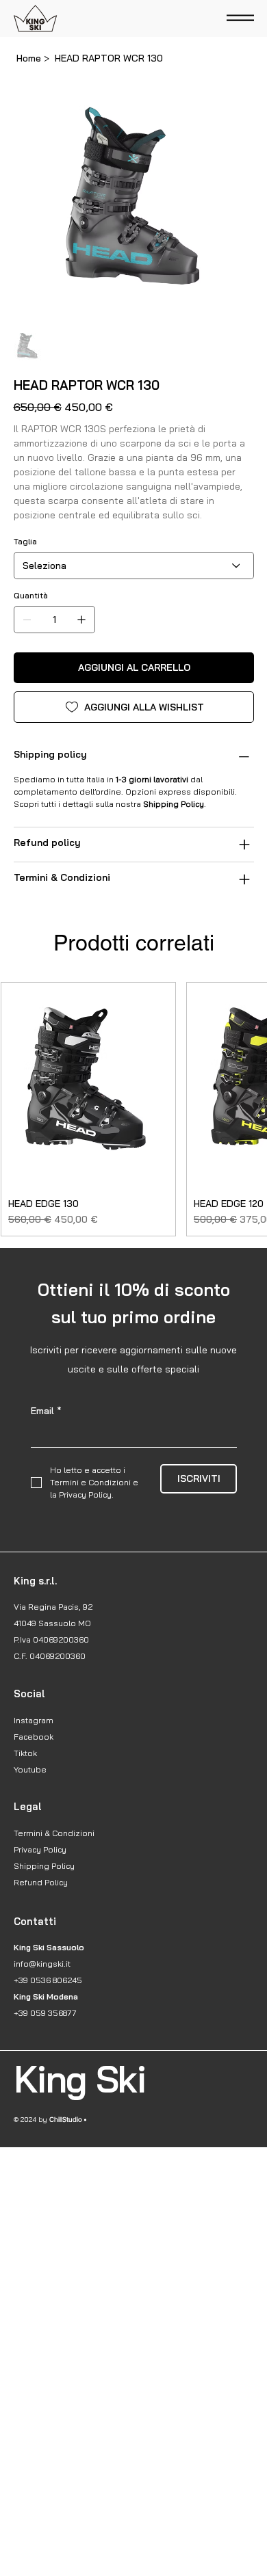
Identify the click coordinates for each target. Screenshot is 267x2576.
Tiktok (25, 1753)
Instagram (34, 1720)
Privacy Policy (40, 1849)
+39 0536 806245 (48, 1980)
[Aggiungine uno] (81, 620)
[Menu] (240, 19)
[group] (133, 1109)
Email (46, 1411)
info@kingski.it (42, 1964)
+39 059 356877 (45, 2013)
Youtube (30, 1769)
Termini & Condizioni (54, 1833)
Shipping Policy (44, 1866)
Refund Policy (41, 1882)
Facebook (34, 1737)
